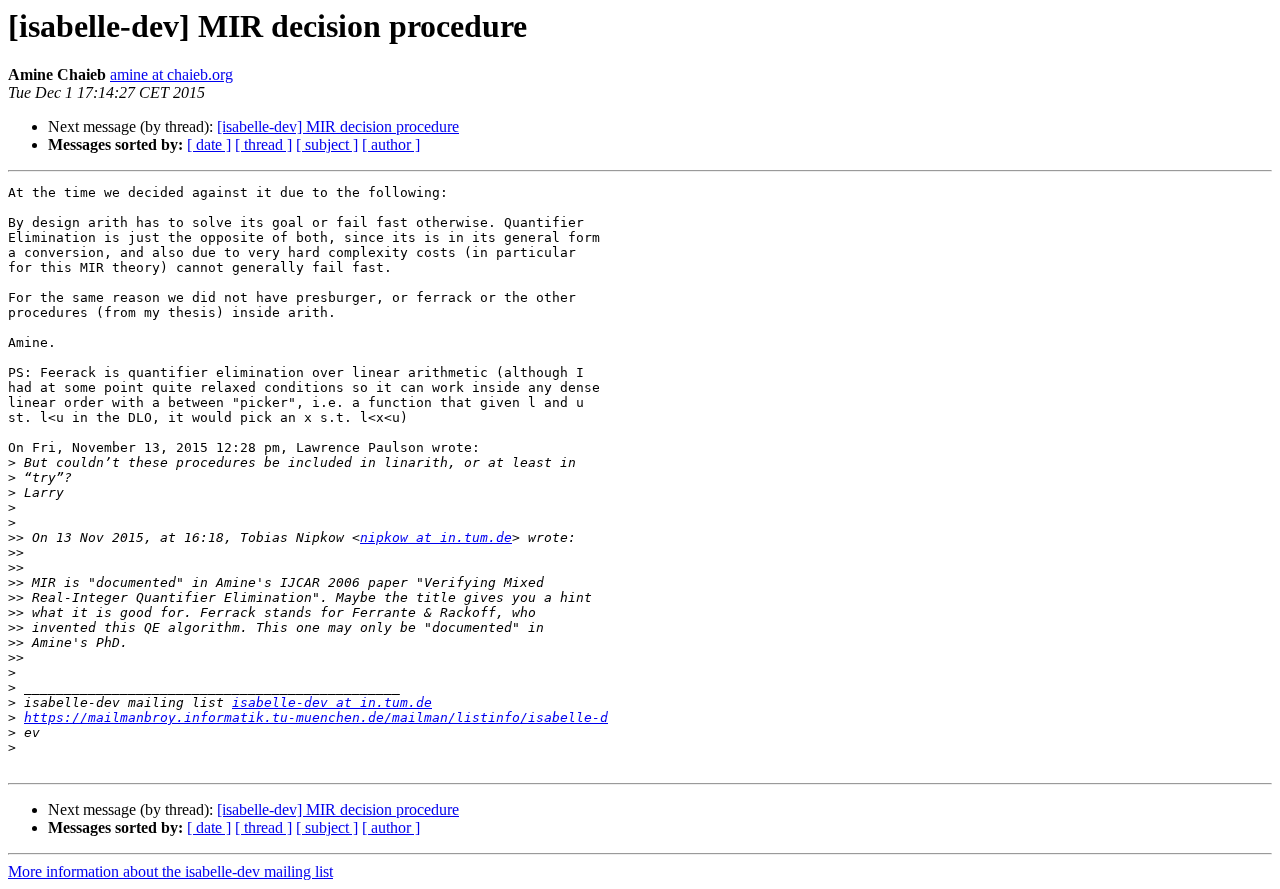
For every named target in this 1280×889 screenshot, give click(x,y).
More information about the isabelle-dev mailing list (170, 871)
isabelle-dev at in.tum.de (332, 702)
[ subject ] (327, 144)
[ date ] (209, 144)
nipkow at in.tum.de (436, 537)
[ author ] (391, 144)
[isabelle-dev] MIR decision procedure (338, 126)
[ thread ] (263, 144)
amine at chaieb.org (171, 74)
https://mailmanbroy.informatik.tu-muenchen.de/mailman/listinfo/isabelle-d (316, 717)
